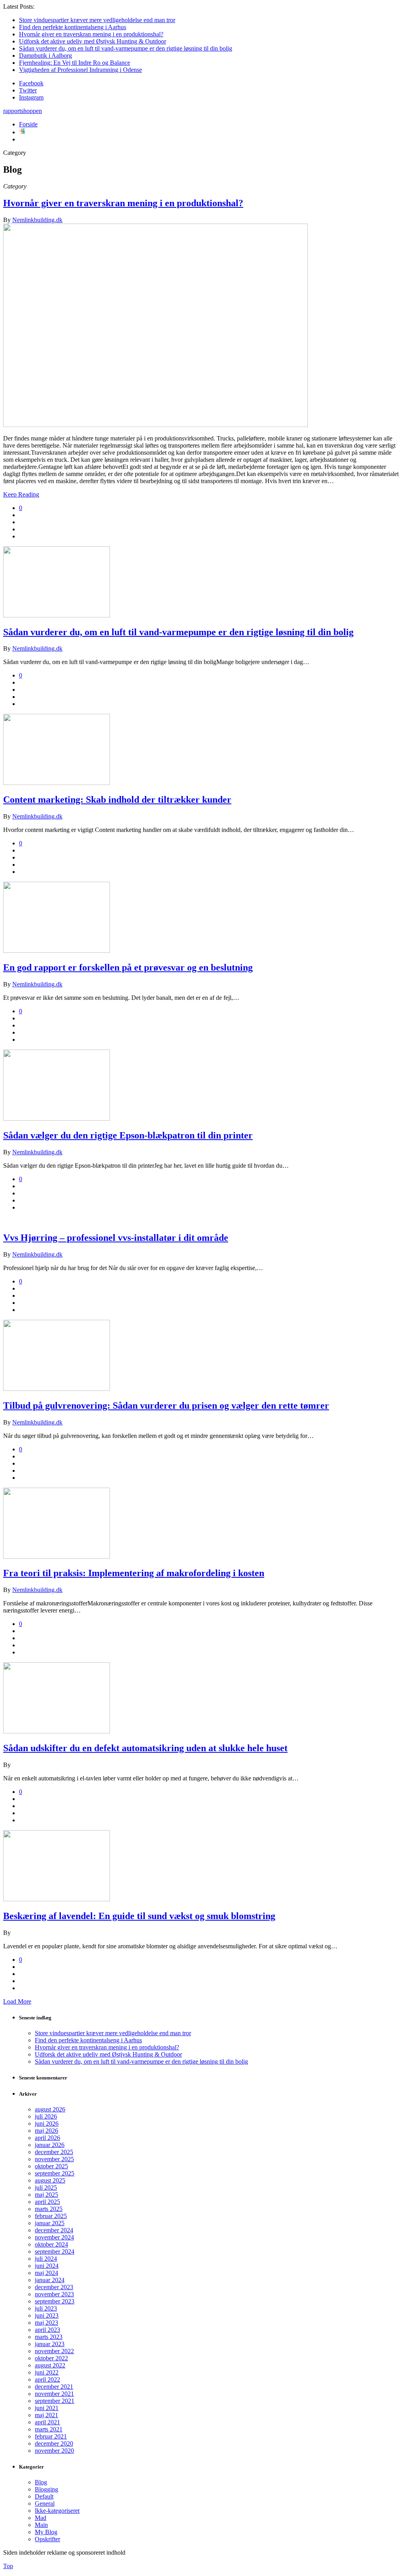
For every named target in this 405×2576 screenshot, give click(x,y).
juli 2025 (46, 2187)
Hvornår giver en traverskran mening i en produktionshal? (91, 34)
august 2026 (50, 2109)
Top (8, 2566)
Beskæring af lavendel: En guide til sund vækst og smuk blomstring (139, 1916)
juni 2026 (47, 2123)
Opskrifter (47, 2539)
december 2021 (54, 2387)
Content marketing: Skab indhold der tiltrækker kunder (117, 800)
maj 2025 (46, 2195)
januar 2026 (50, 2145)
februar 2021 (51, 2436)
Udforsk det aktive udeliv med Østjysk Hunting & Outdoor (93, 41)
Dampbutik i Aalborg (45, 56)
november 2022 (54, 2351)
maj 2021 (46, 2415)
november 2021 (54, 2394)
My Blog (46, 2532)
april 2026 (47, 2138)
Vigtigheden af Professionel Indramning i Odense (80, 70)
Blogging (46, 2489)
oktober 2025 (51, 2166)
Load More (17, 2001)
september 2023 (55, 2301)
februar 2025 (51, 2216)
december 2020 (54, 2443)
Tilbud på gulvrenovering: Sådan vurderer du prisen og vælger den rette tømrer (166, 1406)
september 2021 (55, 2401)
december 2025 (54, 2152)
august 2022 (50, 2365)
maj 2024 (46, 2273)
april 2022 (47, 2379)
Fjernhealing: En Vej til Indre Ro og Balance (75, 63)
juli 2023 (46, 2308)
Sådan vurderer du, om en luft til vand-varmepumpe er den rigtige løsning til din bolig (126, 48)
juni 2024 (47, 2266)
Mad (41, 2518)
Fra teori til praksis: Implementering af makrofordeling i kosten (134, 1573)
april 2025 (47, 2202)
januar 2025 (50, 2223)
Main (41, 2525)
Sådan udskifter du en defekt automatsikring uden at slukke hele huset (145, 1748)
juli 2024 (46, 2259)
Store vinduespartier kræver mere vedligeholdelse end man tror (97, 20)
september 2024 (55, 2251)
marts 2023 (49, 2337)
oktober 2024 (51, 2244)
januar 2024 (50, 2280)
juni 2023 (47, 2315)
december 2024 (54, 2230)
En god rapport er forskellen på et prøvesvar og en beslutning (128, 967)
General (45, 2504)
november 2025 (54, 2159)
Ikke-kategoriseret (57, 2511)
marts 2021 (49, 2429)
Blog (41, 2482)
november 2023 (54, 2294)
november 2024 (54, 2237)
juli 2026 (46, 2116)
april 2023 (47, 2330)
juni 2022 (47, 2372)
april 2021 (47, 2422)
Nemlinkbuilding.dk (37, 220)
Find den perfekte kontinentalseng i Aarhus (73, 27)
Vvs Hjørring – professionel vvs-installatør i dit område (116, 1238)
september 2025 (55, 2173)
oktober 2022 (51, 2358)
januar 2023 (50, 2344)
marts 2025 (49, 2209)
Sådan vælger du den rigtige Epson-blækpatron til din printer (128, 1135)
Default (44, 2496)
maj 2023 (46, 2323)
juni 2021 (47, 2408)
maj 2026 (46, 2131)
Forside (28, 124)
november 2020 (54, 2451)
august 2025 (50, 2180)
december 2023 (54, 2287)
